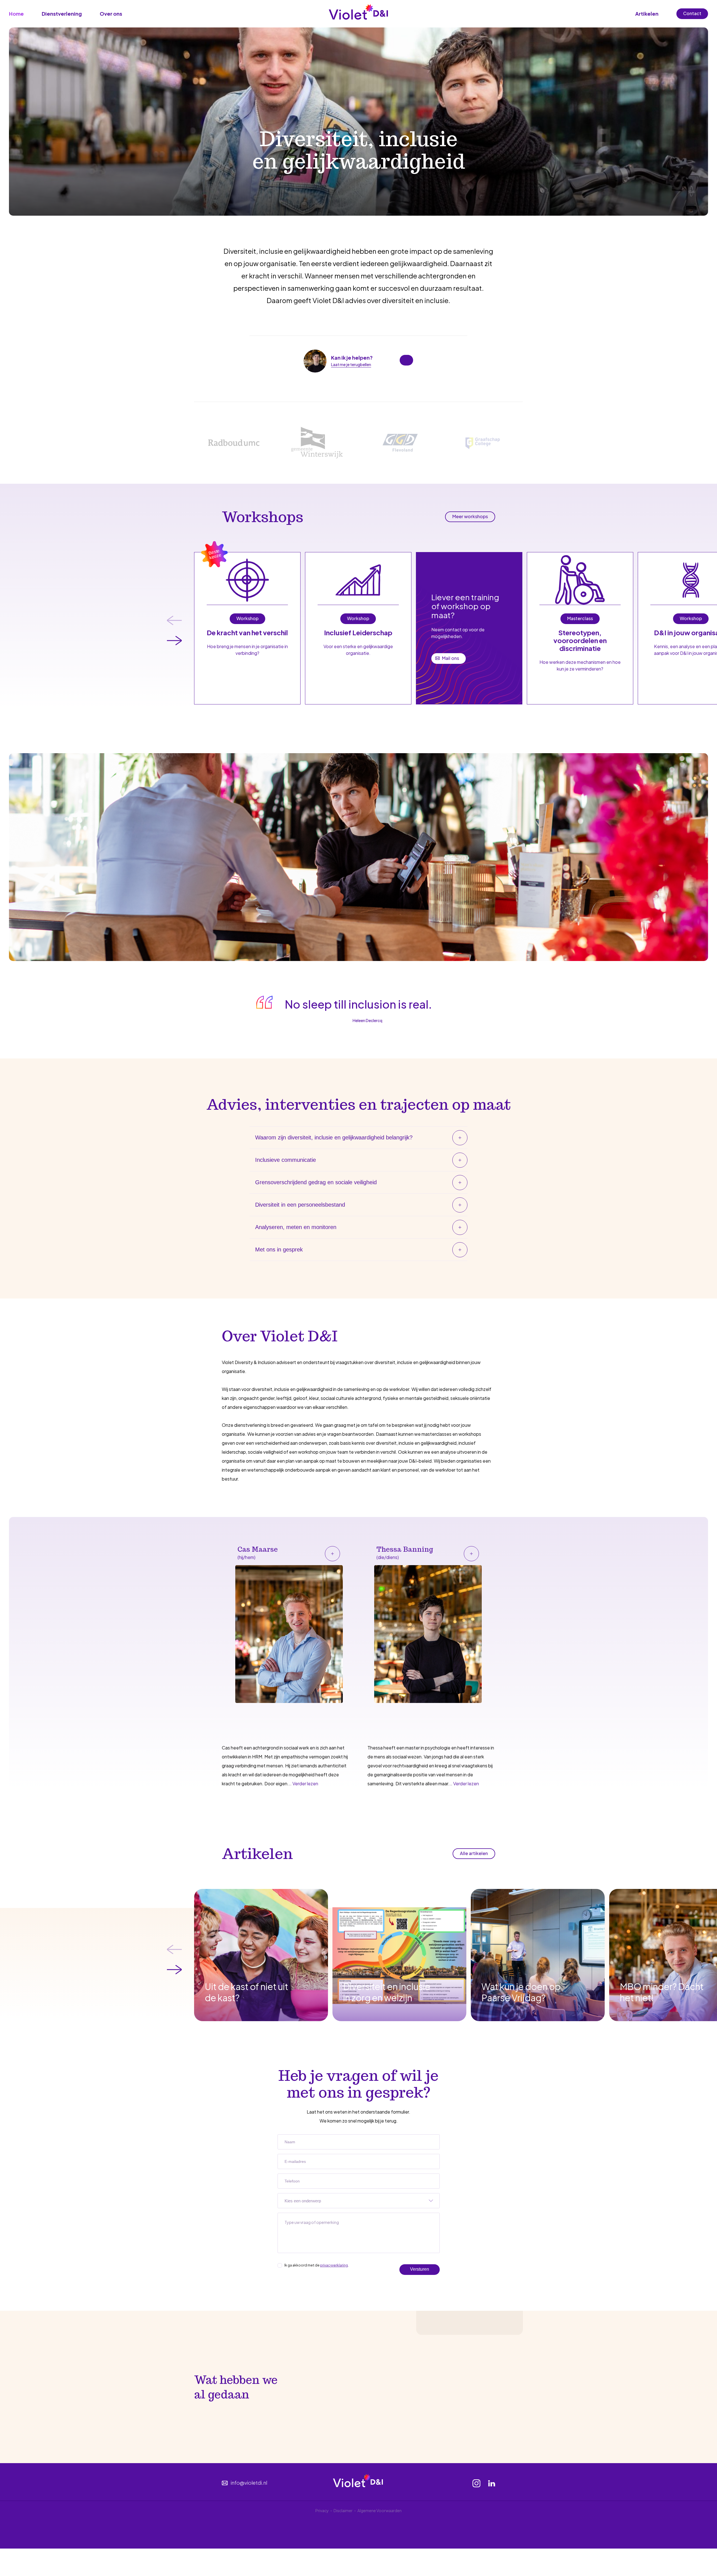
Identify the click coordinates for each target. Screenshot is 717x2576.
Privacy (322, 2510)
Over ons (111, 14)
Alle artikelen (474, 1853)
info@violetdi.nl (248, 2483)
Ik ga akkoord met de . (316, 2265)
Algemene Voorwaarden (380, 2510)
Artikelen (647, 14)
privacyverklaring (334, 2265)
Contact (692, 13)
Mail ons (451, 658)
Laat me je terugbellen (351, 364)
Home (16, 14)
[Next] (174, 641)
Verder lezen (305, 1783)
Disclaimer (343, 2510)
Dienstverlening (62, 14)
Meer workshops (470, 516)
